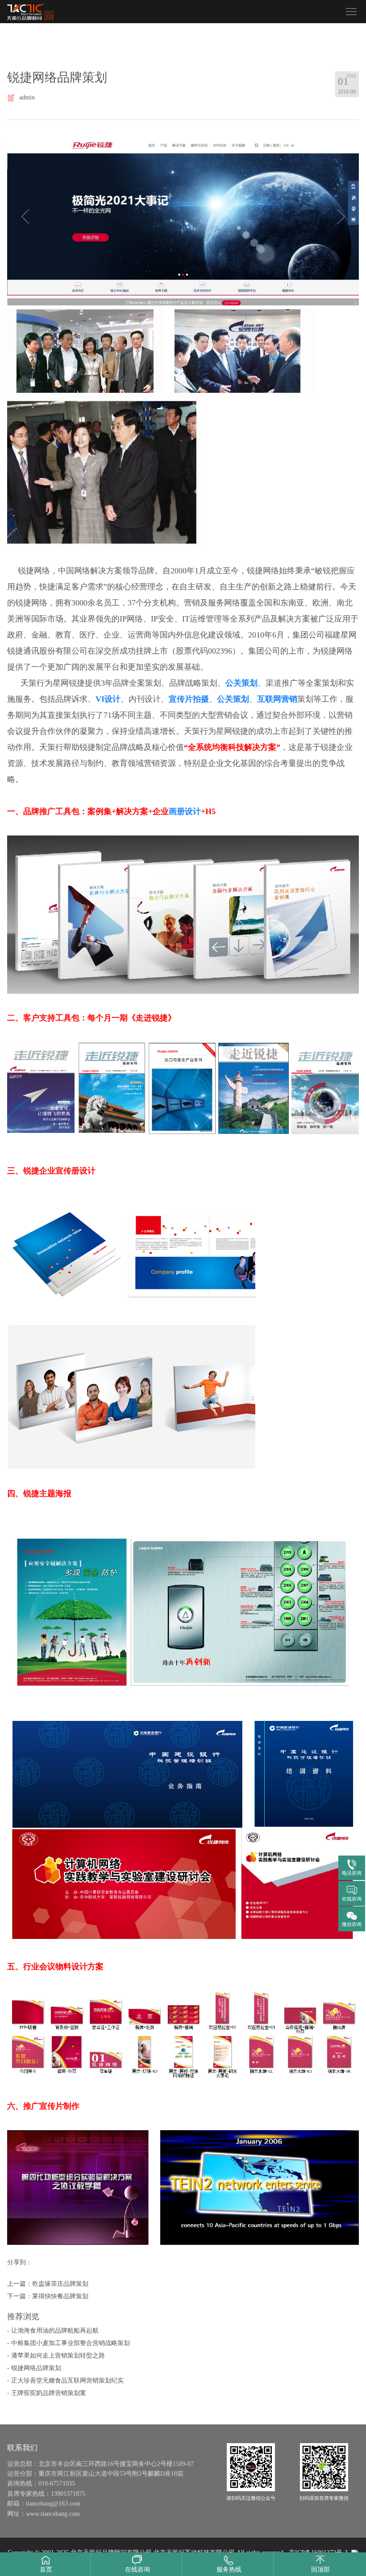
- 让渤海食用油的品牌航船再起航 (53, 2331)
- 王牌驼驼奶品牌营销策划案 (47, 2393)
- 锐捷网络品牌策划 (34, 2368)
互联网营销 (277, 699)
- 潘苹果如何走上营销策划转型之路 (56, 2356)
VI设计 (108, 699)
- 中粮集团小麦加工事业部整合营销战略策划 (69, 2343)
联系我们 (22, 2448)
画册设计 (185, 811)
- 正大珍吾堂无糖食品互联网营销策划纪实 (65, 2381)
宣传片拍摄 (189, 699)
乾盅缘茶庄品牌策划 (60, 2284)
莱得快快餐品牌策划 (60, 2296)
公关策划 (241, 683)
